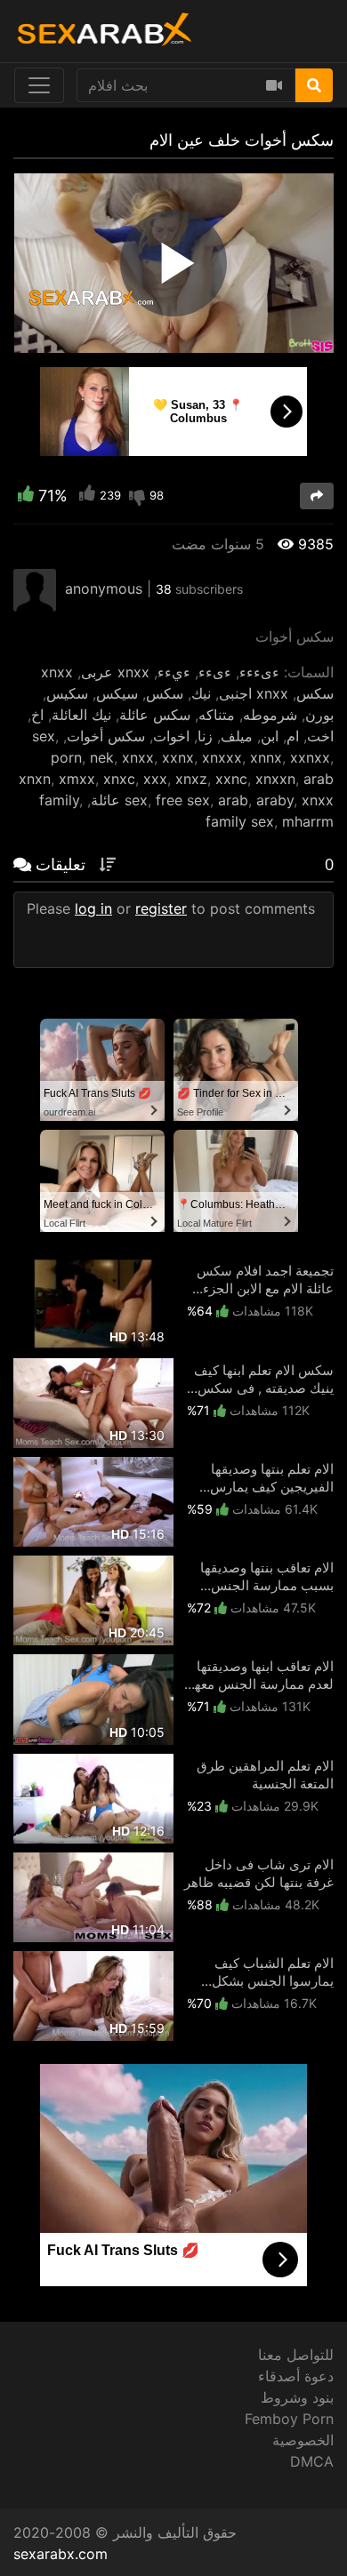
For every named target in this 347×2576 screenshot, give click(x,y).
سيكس (117, 693)
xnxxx (222, 757)
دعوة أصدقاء (296, 2376)
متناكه (217, 715)
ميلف (237, 736)
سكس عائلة (155, 715)
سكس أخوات (106, 736)
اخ (37, 715)
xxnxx (310, 757)
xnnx (266, 757)
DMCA (312, 2461)
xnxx (138, 757)
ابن (270, 736)
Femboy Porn (289, 2419)
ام (293, 736)
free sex (183, 800)
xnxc (119, 779)
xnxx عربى (115, 672)
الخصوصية (303, 2440)
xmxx (77, 779)
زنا (205, 736)
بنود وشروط (297, 2397)
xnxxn (275, 779)
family (59, 800)
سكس (165, 693)
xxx (155, 779)
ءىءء (215, 672)
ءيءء (174, 672)
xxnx (178, 757)
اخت (320, 736)
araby (275, 800)
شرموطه (270, 715)
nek (102, 757)
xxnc (231, 779)
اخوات (171, 736)
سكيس (67, 693)
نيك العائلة (81, 715)
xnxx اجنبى (254, 693)
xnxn (35, 779)
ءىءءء (259, 672)
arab (233, 800)
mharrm (308, 821)
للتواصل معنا (296, 2355)
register (161, 908)
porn (66, 757)
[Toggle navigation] (39, 85)
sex (44, 736)
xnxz (191, 779)
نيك (201, 693)
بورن (319, 715)
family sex (240, 821)
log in (93, 908)
